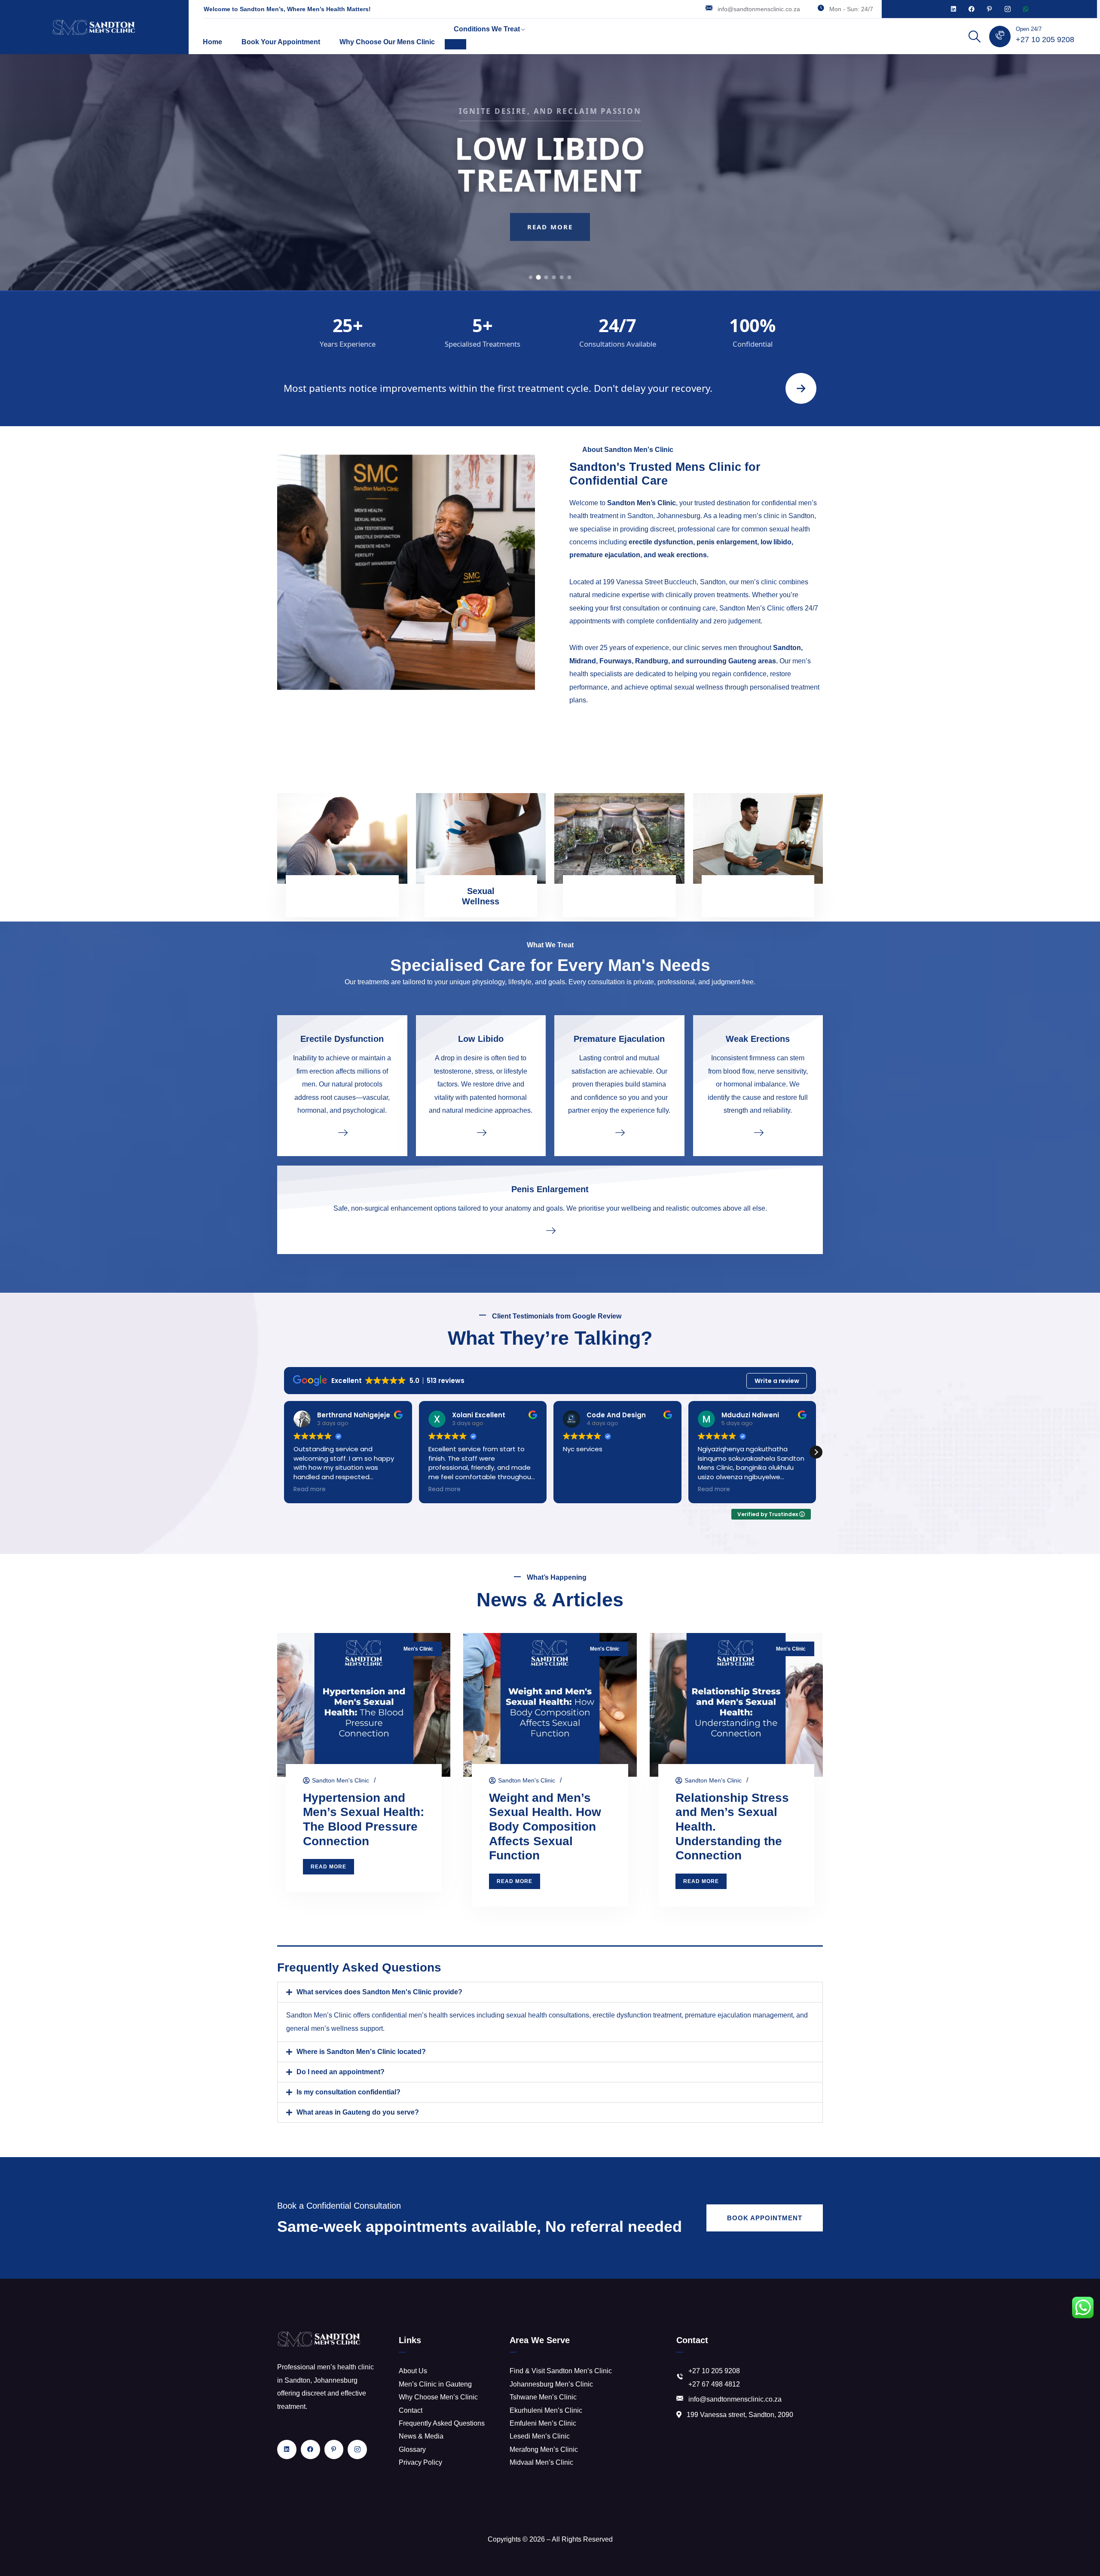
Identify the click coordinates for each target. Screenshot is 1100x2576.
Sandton (787, 648)
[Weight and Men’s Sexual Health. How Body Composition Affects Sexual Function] (550, 1705)
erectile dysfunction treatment (637, 2015)
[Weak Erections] (758, 1132)
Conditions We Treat (487, 29)
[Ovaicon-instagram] (1008, 9)
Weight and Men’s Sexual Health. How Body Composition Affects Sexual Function (545, 1827)
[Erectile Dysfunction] (342, 1132)
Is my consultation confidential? (348, 2092)
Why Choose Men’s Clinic (438, 2397)
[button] (816, 1452)
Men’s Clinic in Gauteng (435, 2384)
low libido (776, 542)
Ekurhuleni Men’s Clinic (546, 2410)
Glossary (412, 2449)
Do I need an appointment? (341, 2072)
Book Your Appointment (281, 42)
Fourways (616, 661)
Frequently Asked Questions (442, 2423)
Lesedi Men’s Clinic (540, 2436)
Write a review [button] (777, 1381)
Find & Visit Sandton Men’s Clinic (561, 2371)
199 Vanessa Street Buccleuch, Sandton (664, 582)
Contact (411, 2410)
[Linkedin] (953, 9)
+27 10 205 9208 (1045, 40)
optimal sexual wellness (687, 687)
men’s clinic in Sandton (779, 516)
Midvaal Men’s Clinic (541, 2462)
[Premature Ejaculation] (619, 1132)
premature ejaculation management (739, 2015)
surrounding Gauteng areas (731, 661)
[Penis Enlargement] (550, 1230)
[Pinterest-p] (990, 9)
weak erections (682, 555)
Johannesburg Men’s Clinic (551, 2384)
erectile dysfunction (661, 542)
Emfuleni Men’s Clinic (543, 2423)
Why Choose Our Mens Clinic (387, 42)
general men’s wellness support (335, 2028)
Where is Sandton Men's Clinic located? (361, 2052)
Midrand (583, 661)
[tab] (531, 277)
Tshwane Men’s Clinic (543, 2397)
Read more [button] (310, 1489)
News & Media (421, 2436)
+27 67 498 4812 (714, 2384)
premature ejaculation (605, 555)
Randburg (652, 661)
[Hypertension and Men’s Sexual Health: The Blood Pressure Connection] (364, 1705)
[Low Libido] (481, 1132)
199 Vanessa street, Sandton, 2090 (740, 2415)
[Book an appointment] (801, 388)
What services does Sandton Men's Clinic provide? (379, 1992)
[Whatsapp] (1026, 9)
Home (212, 42)
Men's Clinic (418, 1649)
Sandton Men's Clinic (341, 1780)
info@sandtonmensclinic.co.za (759, 9)
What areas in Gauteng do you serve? (358, 2112)
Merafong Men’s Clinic (544, 2449)
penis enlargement (727, 542)
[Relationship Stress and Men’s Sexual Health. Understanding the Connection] (736, 1705)
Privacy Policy (420, 2462)
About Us (413, 2371)
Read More (550, 242)
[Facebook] (972, 9)
